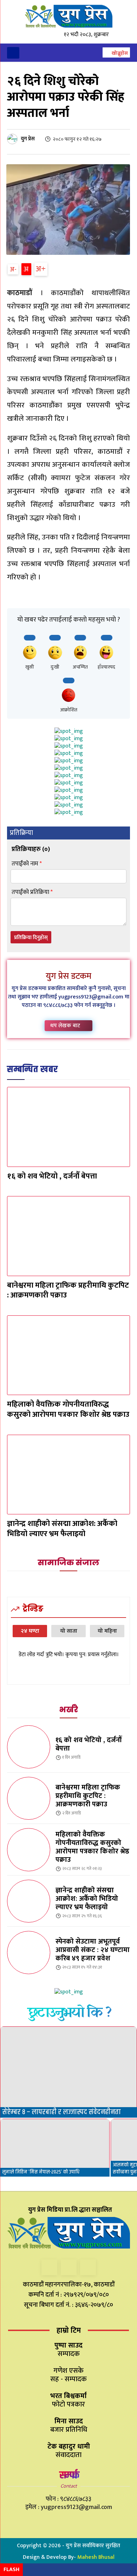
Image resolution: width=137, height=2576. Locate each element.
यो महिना (107, 1631)
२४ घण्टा (30, 1631)
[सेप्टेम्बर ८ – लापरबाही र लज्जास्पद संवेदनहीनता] (68, 2072)
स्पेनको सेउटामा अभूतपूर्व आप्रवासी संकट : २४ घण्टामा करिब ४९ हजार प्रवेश (93, 1950)
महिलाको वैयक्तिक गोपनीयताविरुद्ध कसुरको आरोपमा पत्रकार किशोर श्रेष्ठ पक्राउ (68, 1409)
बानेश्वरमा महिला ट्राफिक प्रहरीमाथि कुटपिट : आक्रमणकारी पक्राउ (68, 1290)
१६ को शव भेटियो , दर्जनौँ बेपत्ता (52, 1176)
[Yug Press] (68, 16)
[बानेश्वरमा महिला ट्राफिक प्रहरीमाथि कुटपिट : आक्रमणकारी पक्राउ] (68, 1236)
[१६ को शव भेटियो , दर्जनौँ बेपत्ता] (68, 1127)
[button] (116, 53)
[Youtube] (88, 2267)
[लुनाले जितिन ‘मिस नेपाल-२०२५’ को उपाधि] (55, 2148)
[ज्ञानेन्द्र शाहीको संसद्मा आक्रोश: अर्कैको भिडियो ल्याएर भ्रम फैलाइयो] (68, 1475)
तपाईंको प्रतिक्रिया (32, 892)
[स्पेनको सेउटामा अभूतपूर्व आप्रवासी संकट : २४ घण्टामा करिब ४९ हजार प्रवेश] (29, 1953)
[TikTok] (69, 2267)
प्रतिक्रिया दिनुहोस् (31, 938)
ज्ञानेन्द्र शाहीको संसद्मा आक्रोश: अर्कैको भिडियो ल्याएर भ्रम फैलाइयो (62, 1529)
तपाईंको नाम (27, 864)
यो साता (69, 1631)
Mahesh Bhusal (96, 2557)
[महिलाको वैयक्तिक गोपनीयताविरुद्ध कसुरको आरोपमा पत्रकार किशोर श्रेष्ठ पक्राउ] (68, 1355)
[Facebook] (49, 2267)
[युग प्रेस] (13, 139)
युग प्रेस (28, 139)
